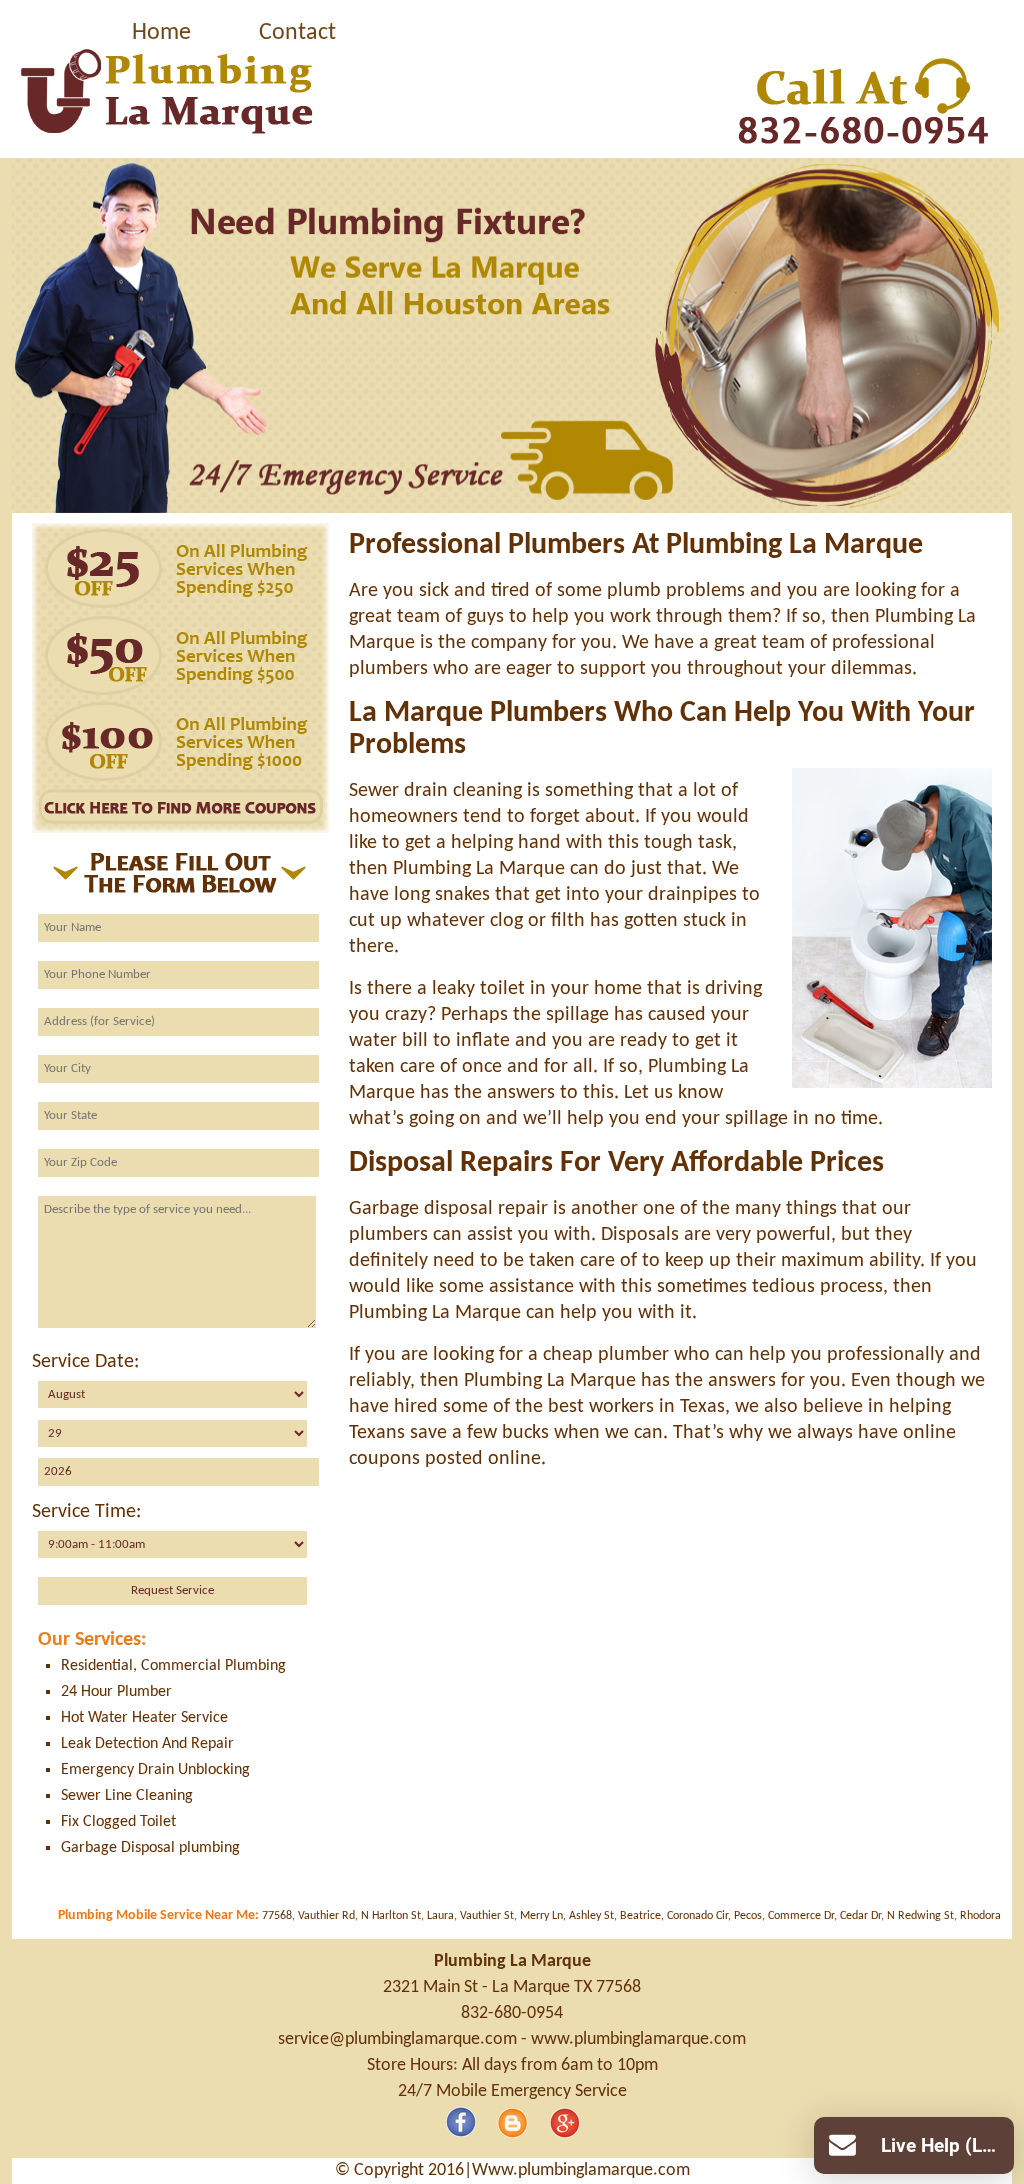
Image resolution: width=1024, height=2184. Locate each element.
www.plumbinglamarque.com (638, 2039)
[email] (397, 2039)
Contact (297, 33)
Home (161, 33)
